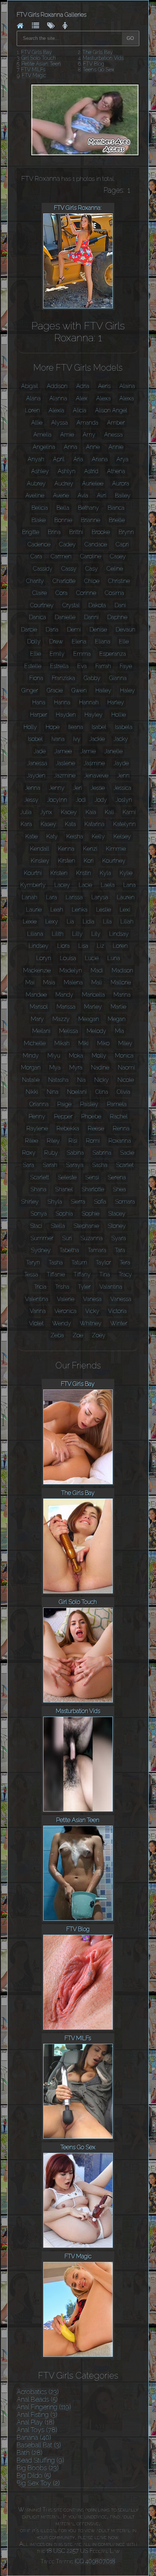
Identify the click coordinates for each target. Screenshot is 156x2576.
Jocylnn (57, 800)
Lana (130, 885)
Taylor (103, 1262)
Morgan (31, 1068)
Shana (38, 1189)
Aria (78, 459)
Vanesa (92, 1299)
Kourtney (114, 861)
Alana (33, 398)
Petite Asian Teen (41, 64)
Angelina (44, 447)
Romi (93, 1141)
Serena (117, 1177)
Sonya (39, 1214)
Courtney (42, 605)
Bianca (116, 508)
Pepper (63, 1116)
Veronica (65, 1311)
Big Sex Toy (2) (38, 2483)
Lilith (58, 934)
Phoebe (91, 1116)
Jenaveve (96, 776)
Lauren (126, 897)
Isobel (35, 739)
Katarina (95, 824)
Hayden (66, 715)
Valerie (66, 1299)
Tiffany (82, 1274)
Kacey (69, 812)
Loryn (44, 958)
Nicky (102, 1080)
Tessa (31, 1274)
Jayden (36, 776)
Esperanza (113, 654)
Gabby (92, 678)
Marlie (118, 1007)
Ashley (40, 471)
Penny (37, 1116)
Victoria (117, 1311)
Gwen (79, 690)
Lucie (92, 958)
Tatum (79, 1262)
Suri (67, 1238)
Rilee (32, 1141)
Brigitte (31, 532)
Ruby (51, 1153)
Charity (35, 581)
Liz (100, 946)
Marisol (39, 1007)
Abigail (30, 386)
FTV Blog (94, 64)
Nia (81, 1080)
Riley (53, 1141)
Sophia (64, 1214)
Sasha (100, 1165)
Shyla (55, 1202)
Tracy (125, 1274)
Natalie (31, 1080)
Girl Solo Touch (39, 58)
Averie (61, 495)
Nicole (126, 1080)
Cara (36, 556)
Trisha (62, 1287)
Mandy (64, 995)
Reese (96, 1128)
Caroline (91, 556)
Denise (98, 630)
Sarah (50, 1165)
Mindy (31, 1056)
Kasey (48, 824)
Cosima (114, 593)
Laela (108, 885)
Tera (125, 1262)
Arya (122, 459)
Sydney (41, 1250)
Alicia (80, 410)
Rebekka (68, 1128)
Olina (102, 1092)
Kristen (59, 873)
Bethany (89, 508)
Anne (93, 447)
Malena (73, 982)
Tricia (40, 1287)
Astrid (91, 471)
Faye (126, 666)
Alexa (103, 398)
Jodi (81, 800)
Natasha (58, 1080)
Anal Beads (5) (37, 2399)
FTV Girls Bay (36, 52)
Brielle (117, 520)
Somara (125, 1202)
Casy (92, 569)
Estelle (33, 666)
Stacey (117, 1214)
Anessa (113, 435)
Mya (55, 1068)
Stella (58, 1226)
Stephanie (86, 1226)
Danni (91, 617)
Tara (120, 1250)
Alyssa (59, 423)
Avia (83, 495)
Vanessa (121, 1299)
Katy (52, 836)
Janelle (114, 751)
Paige (64, 1104)
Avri (102, 495)
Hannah (89, 702)
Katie (32, 836)
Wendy (62, 1323)
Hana (39, 702)
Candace (96, 544)
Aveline (35, 495)
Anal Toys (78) (37, 2430)
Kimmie (116, 849)
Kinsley (40, 861)
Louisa (68, 958)
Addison (57, 386)
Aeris (104, 386)
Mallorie (121, 982)
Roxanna (120, 1141)
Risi (73, 1141)
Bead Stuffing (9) (40, 2460)
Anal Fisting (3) (37, 2415)
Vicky (92, 1311)
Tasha (56, 1262)
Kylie (126, 873)
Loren (120, 946)
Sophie (91, 1214)
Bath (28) (30, 2453)
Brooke (101, 532)
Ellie (36, 654)
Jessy (31, 800)
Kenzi (90, 849)
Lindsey (39, 946)
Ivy (77, 739)
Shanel (64, 1189)
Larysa (100, 897)
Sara (28, 1165)
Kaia (91, 812)
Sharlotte (93, 1189)
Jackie (97, 739)
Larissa (74, 897)
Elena (79, 641)
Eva (82, 666)
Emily (57, 654)
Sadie (127, 1153)
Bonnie (63, 520)
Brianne (91, 520)
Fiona (36, 678)
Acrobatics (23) (38, 2392)
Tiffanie (56, 1274)
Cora (61, 593)
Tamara (97, 1250)
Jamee (63, 751)
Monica (124, 1056)
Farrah (103, 666)
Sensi (92, 1177)
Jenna (33, 788)
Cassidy (43, 569)
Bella (63, 508)
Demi (74, 630)
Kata (70, 824)
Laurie (34, 910)
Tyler (84, 1287)
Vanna (38, 1311)
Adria (83, 386)
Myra (76, 1068)
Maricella (93, 995)
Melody (97, 1031)
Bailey (123, 495)
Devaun (126, 630)
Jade (40, 751)
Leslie (104, 910)
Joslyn (124, 800)
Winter (119, 1323)
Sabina (75, 1153)
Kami (129, 812)
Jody (101, 800)
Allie (37, 423)
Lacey (62, 885)
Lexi (125, 910)
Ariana (100, 459)
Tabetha (69, 1250)
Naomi (126, 1068)
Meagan (89, 1019)
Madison (122, 970)
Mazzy (61, 1019)
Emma (82, 654)
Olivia (124, 1092)
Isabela (124, 727)
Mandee (36, 995)
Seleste (67, 1177)
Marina (122, 995)
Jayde (121, 763)
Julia (26, 812)
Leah (57, 910)
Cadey (67, 544)
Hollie (119, 715)
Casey (118, 556)
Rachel (119, 1116)
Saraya (75, 1165)
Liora (63, 946)
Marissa (66, 1007)
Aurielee (93, 483)
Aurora (121, 483)
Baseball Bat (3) (39, 2445)
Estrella (59, 666)
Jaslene (65, 763)
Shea (119, 1189)
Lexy (52, 922)
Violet (36, 1323)
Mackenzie (37, 970)
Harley (116, 702)
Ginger (30, 690)
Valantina (111, 1287)
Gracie (55, 690)
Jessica (122, 788)
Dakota (97, 605)
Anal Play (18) (36, 2422)
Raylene (37, 1128)
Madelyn (71, 970)
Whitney (91, 1323)
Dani (120, 605)
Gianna (118, 678)
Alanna (58, 398)
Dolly (34, 641)
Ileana (76, 727)
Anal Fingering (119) (44, 2407)
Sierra (78, 1202)
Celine (115, 569)
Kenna (66, 849)
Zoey (99, 1335)
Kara (26, 824)
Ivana (58, 739)
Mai (30, 982)
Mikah (62, 1043)
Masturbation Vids (103, 58)
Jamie (88, 751)
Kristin (84, 873)
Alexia (56, 410)
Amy (89, 435)
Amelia (42, 435)
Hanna (62, 702)
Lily (96, 934)
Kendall (40, 849)
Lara (52, 897)
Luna (114, 958)
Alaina (127, 386)
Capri (122, 544)
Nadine (100, 1068)
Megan (117, 1019)
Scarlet (125, 1165)
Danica (38, 617)
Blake (39, 520)
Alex (82, 398)
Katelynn (124, 824)
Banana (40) (34, 2437)
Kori (89, 861)
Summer (42, 1238)
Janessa (37, 763)
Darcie (29, 630)
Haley (128, 690)
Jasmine (94, 763)
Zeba (57, 1335)
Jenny (57, 788)
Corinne (86, 593)
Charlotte (64, 581)
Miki (83, 1043)
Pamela (117, 1104)
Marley (93, 1007)
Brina (54, 532)
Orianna (39, 1104)
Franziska (63, 678)
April (59, 459)
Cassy (69, 569)
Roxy (29, 1153)
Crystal (71, 605)
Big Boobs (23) (38, 2468)
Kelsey (122, 836)
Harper (39, 715)
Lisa (83, 946)
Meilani (41, 1031)
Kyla (105, 873)
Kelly (98, 836)
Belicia (40, 508)
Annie (116, 447)
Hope (53, 727)
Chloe (92, 581)
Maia (49, 982)
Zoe (78, 1335)
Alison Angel (111, 410)
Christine (119, 581)
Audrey (64, 483)
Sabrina (102, 1153)
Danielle (65, 617)
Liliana (35, 934)
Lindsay (119, 934)
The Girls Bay (98, 52)
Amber (116, 423)
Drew (56, 641)
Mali (97, 982)
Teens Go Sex (98, 70)
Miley (125, 1043)
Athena (116, 471)
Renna (121, 1128)
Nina (53, 1092)
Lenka (80, 910)
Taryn (33, 1262)
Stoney (117, 1226)
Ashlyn (67, 471)
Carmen (61, 556)
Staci (36, 1226)
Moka (76, 1056)
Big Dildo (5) (34, 2475)
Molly (99, 1056)
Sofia (100, 1202)
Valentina (37, 1299)
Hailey (103, 690)
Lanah (30, 897)
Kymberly (33, 885)
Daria (52, 630)
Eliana (103, 641)
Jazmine (65, 776)
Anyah (36, 459)
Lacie (85, 885)
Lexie (30, 922)
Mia (120, 1031)
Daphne (117, 617)
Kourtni (33, 873)
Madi (97, 970)
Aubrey (36, 483)
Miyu (54, 1056)
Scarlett (40, 1177)
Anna (71, 447)
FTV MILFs (33, 70)
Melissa (69, 1031)
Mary (37, 1019)
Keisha (75, 836)
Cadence (39, 544)
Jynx (46, 812)
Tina (105, 1274)
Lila (107, 922)
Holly (30, 727)
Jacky (121, 739)
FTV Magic (34, 75)
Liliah (127, 922)
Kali (109, 812)
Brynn (126, 532)
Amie (67, 435)
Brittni (76, 532)
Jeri (78, 788)
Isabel (99, 727)
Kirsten (67, 861)
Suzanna (92, 1238)
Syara (119, 1238)
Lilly (77, 934)
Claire (40, 593)
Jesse (98, 788)
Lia (70, 922)
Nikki (32, 1092)
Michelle (35, 1043)
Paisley (89, 1104)
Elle (124, 641)
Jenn (123, 776)
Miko (103, 1043)
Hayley (94, 715)
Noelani (77, 1092)
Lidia (89, 922)
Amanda (87, 423)
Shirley (30, 1202)
